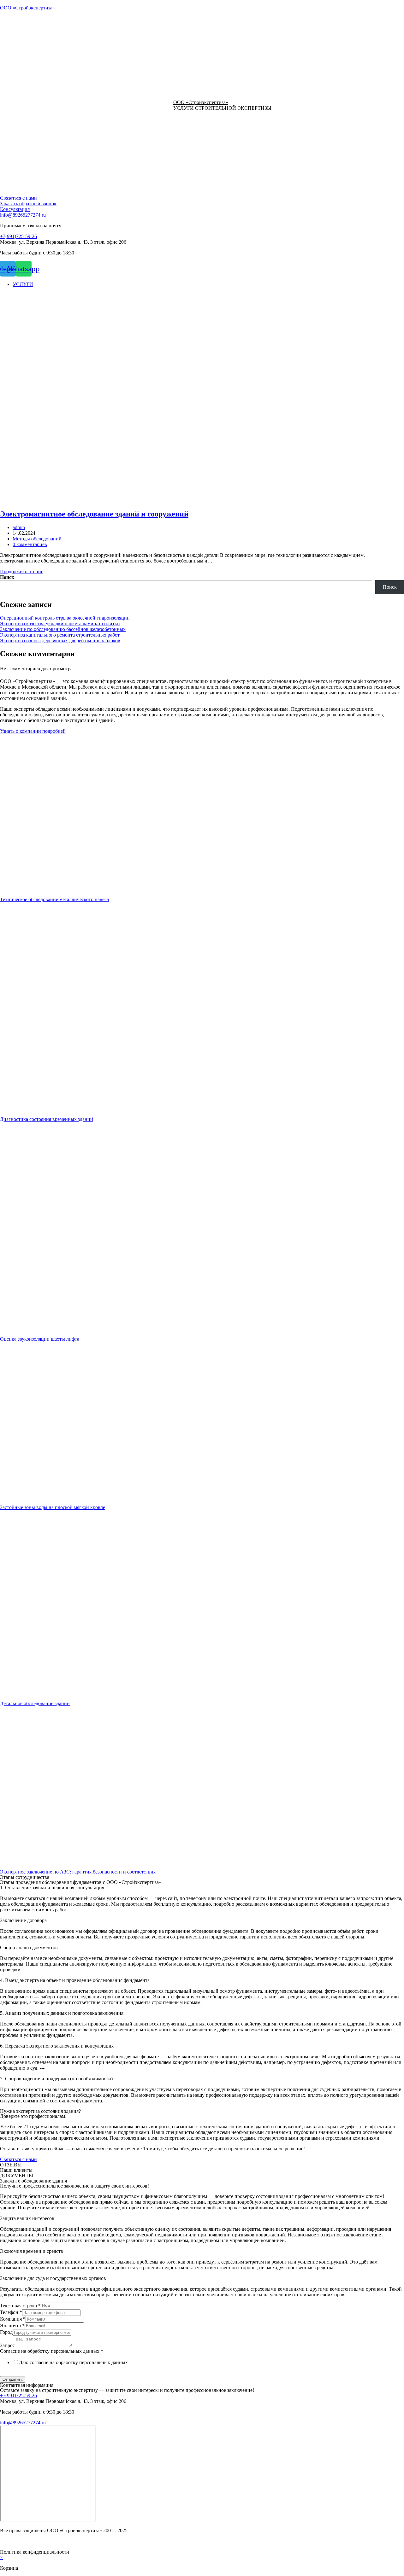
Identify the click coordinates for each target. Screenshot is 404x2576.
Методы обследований (37, 539)
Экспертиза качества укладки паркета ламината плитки (60, 624)
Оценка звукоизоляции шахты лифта (40, 1339)
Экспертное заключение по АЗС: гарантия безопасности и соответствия (78, 1872)
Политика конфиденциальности (35, 2552)
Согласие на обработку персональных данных (52, 2351)
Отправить (13, 2379)
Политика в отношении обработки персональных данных (62, 2373)
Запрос (7, 2345)
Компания (13, 2319)
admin (19, 527)
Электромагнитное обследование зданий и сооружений (94, 514)
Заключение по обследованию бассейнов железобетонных (63, 629)
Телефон (11, 2312)
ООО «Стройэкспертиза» (27, 8)
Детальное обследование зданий (35, 1703)
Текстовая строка (20, 2306)
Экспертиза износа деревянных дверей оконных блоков (60, 641)
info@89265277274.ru (23, 215)
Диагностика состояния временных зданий (47, 1119)
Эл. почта (12, 2325)
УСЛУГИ (23, 284)
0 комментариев (30, 544)
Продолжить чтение (22, 571)
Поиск (7, 577)
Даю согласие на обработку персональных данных (73, 2362)
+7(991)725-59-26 (18, 236)
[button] (18, 198)
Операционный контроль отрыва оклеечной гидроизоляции (65, 618)
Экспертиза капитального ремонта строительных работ (60, 635)
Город (6, 2332)
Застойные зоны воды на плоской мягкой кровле (53, 1507)
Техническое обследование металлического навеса (54, 899)
